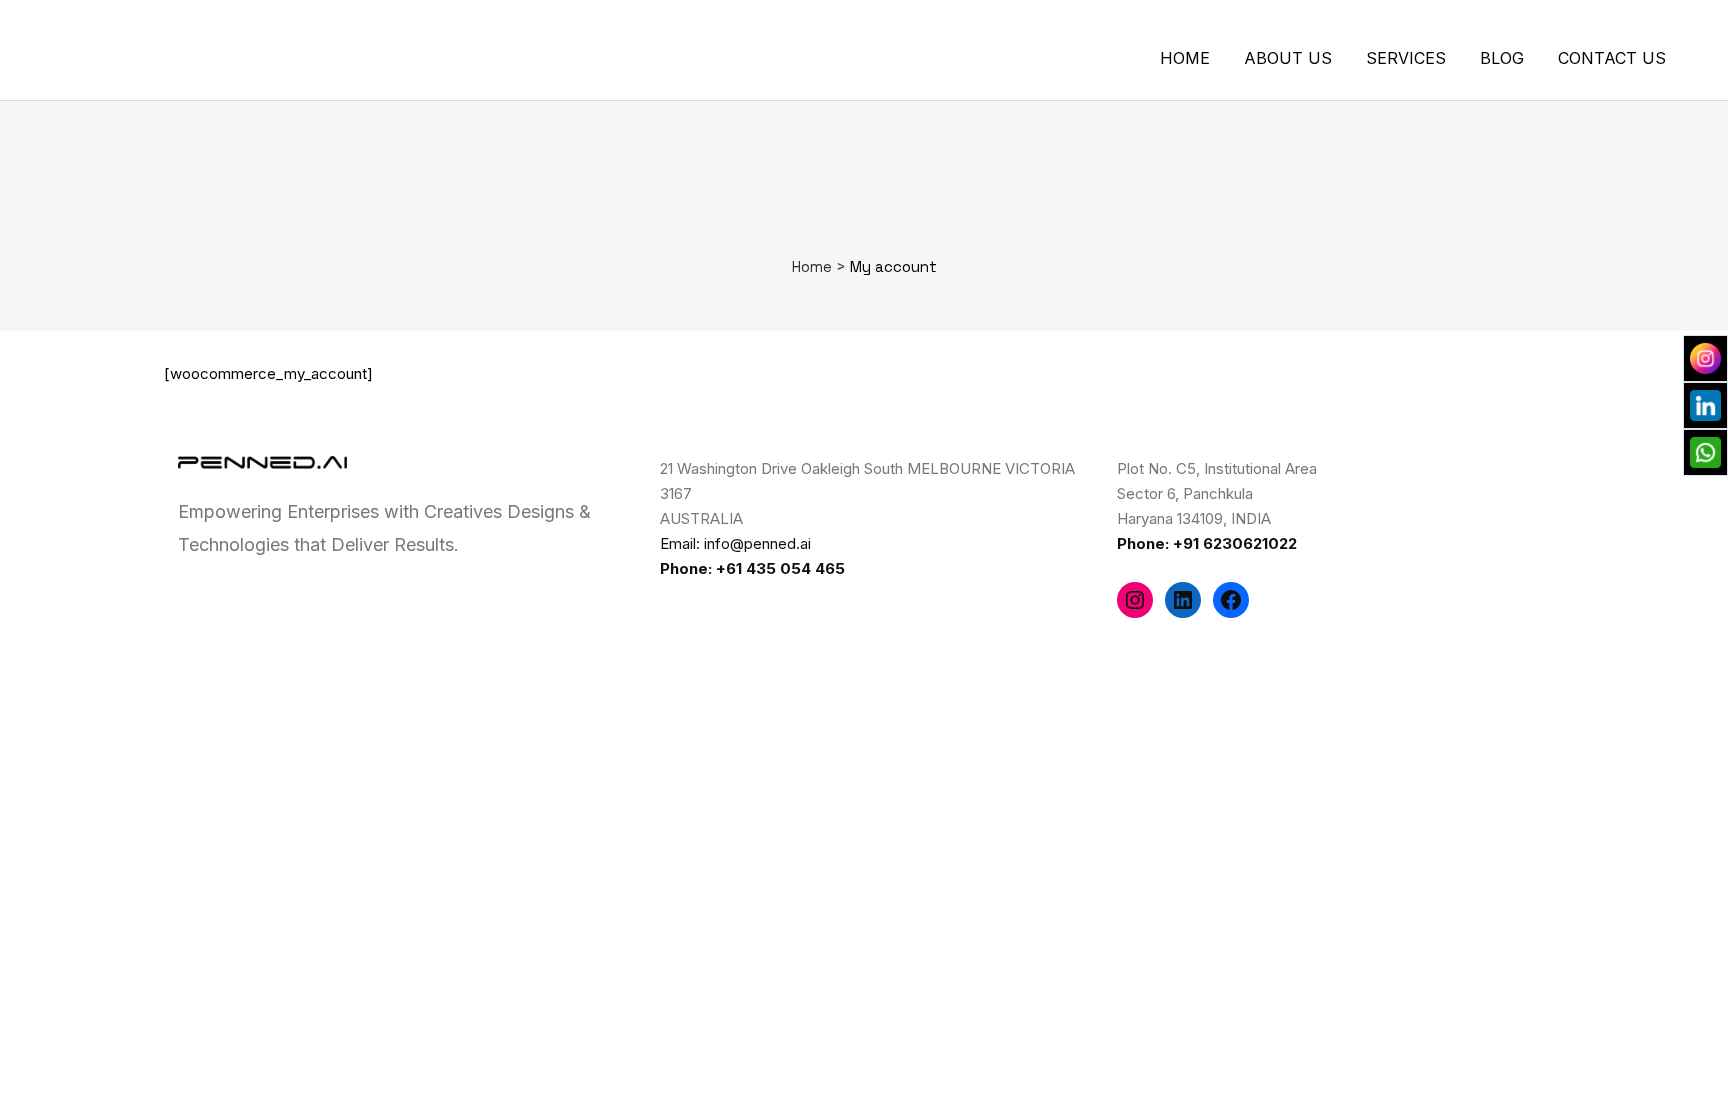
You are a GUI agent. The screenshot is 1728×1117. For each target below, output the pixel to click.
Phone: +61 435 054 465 (752, 568)
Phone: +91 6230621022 (1207, 543)
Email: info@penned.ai (735, 543)
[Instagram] (1135, 600)
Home (812, 266)
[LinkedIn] (1183, 600)
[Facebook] (1231, 600)
